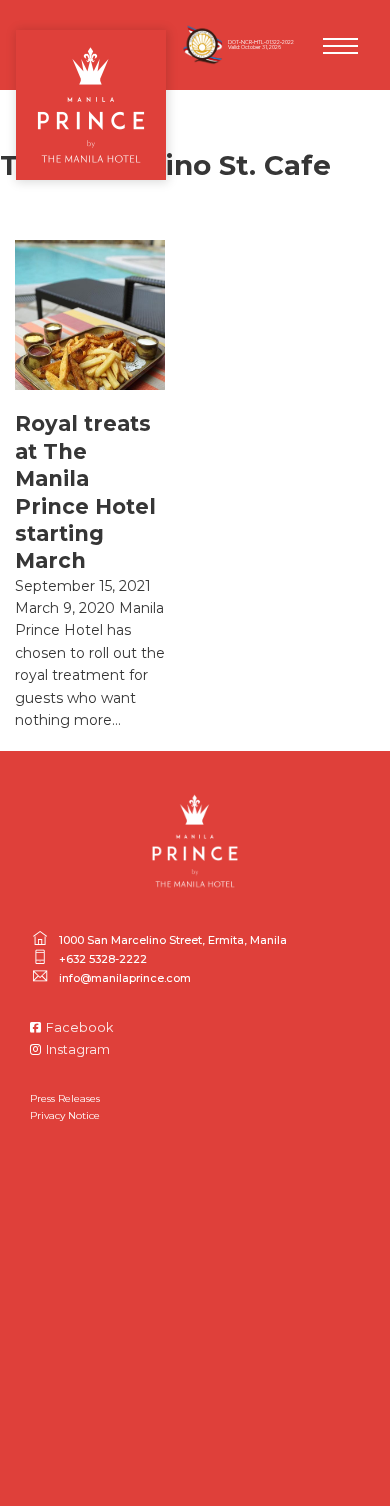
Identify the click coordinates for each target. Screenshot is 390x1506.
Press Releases (65, 1098)
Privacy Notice (65, 1115)
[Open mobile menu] (340, 46)
